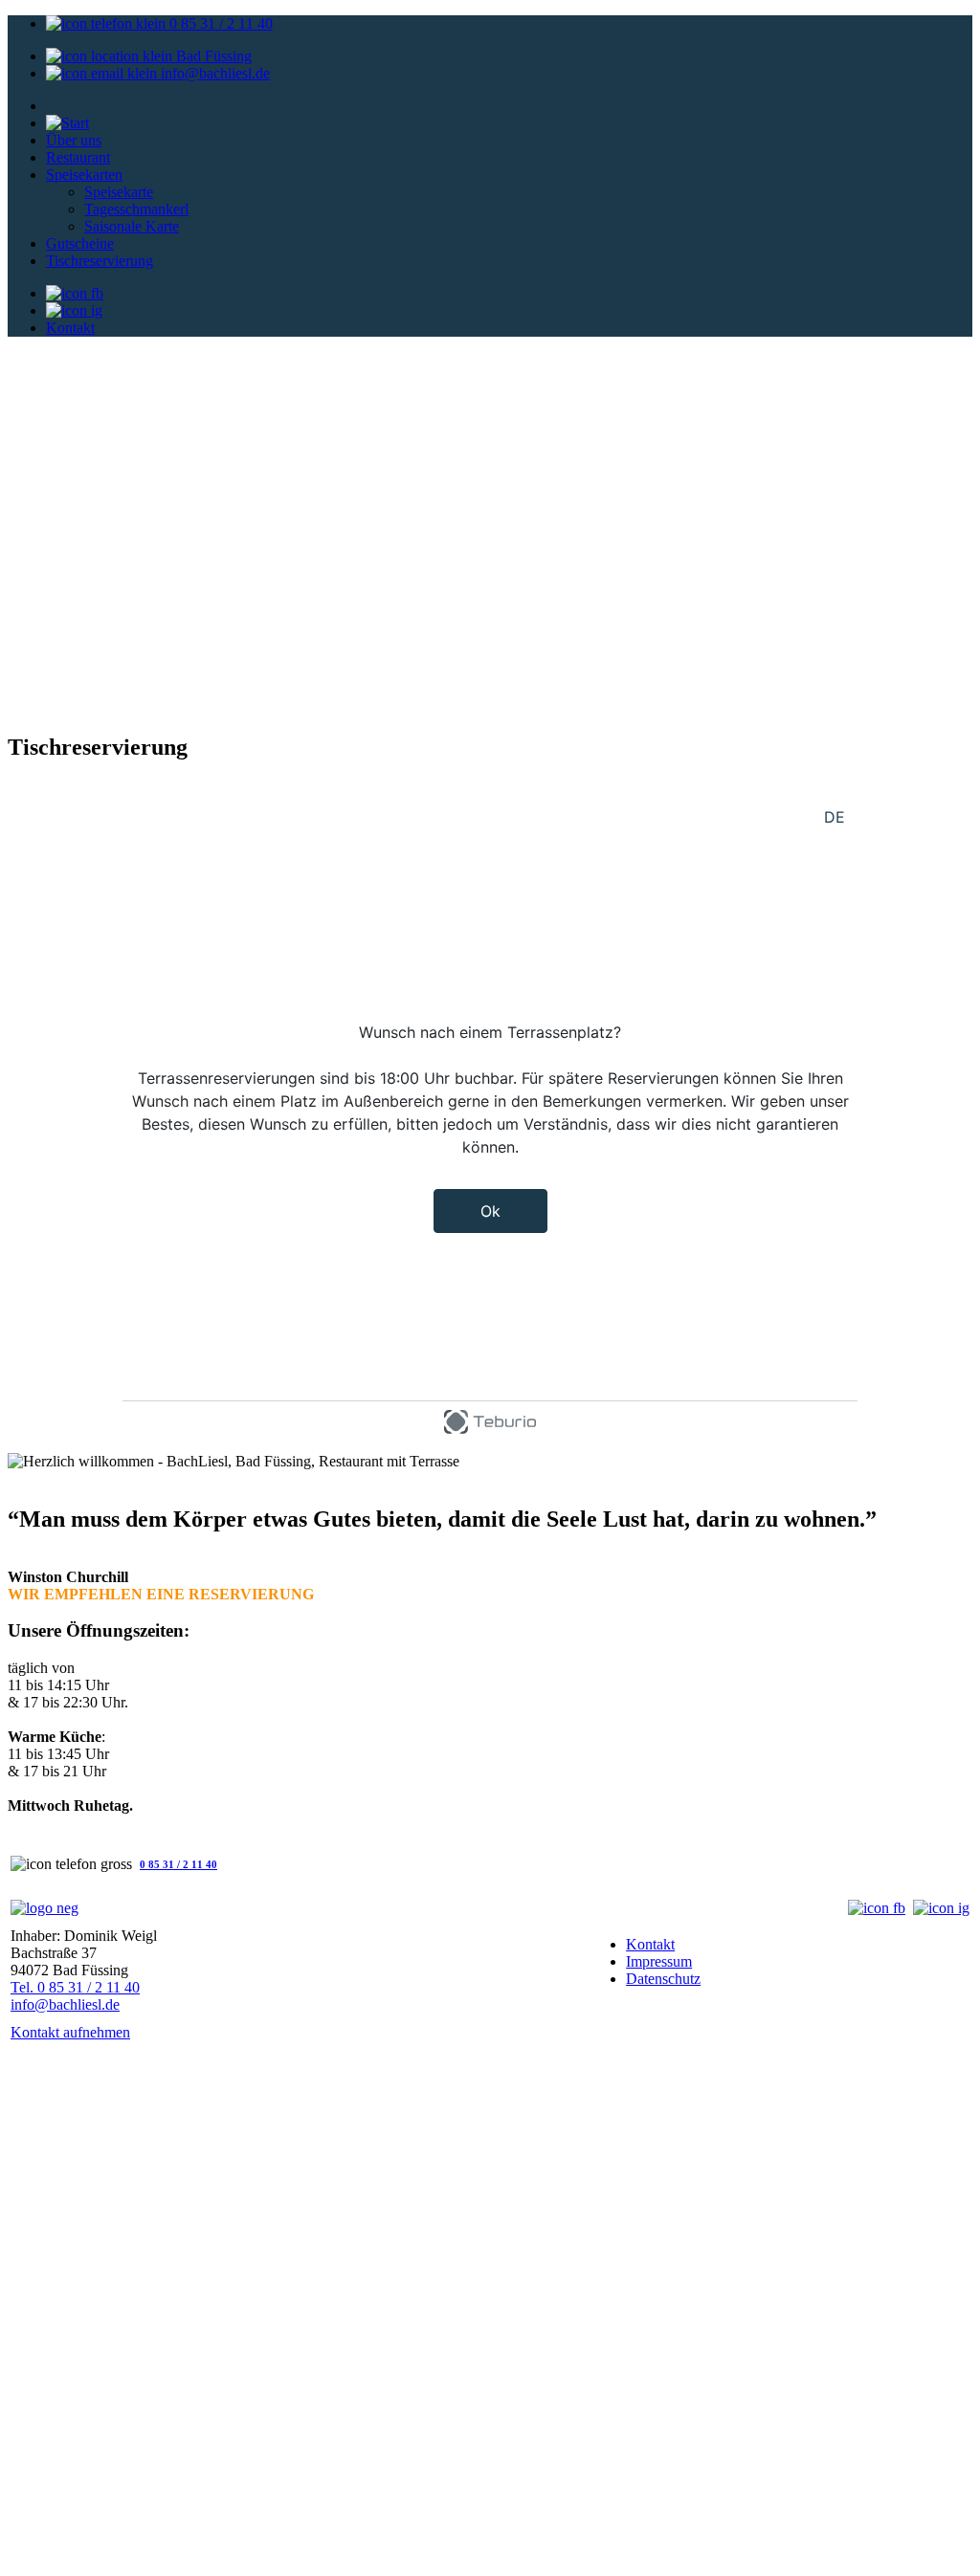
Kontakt (70, 328)
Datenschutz (663, 1979)
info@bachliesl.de (215, 73)
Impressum (659, 1961)
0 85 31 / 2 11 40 (219, 23)
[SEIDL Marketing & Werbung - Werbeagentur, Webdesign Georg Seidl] (27, 2559)
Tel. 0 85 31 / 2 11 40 (75, 1987)
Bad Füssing (212, 56)
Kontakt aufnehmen (70, 2032)
